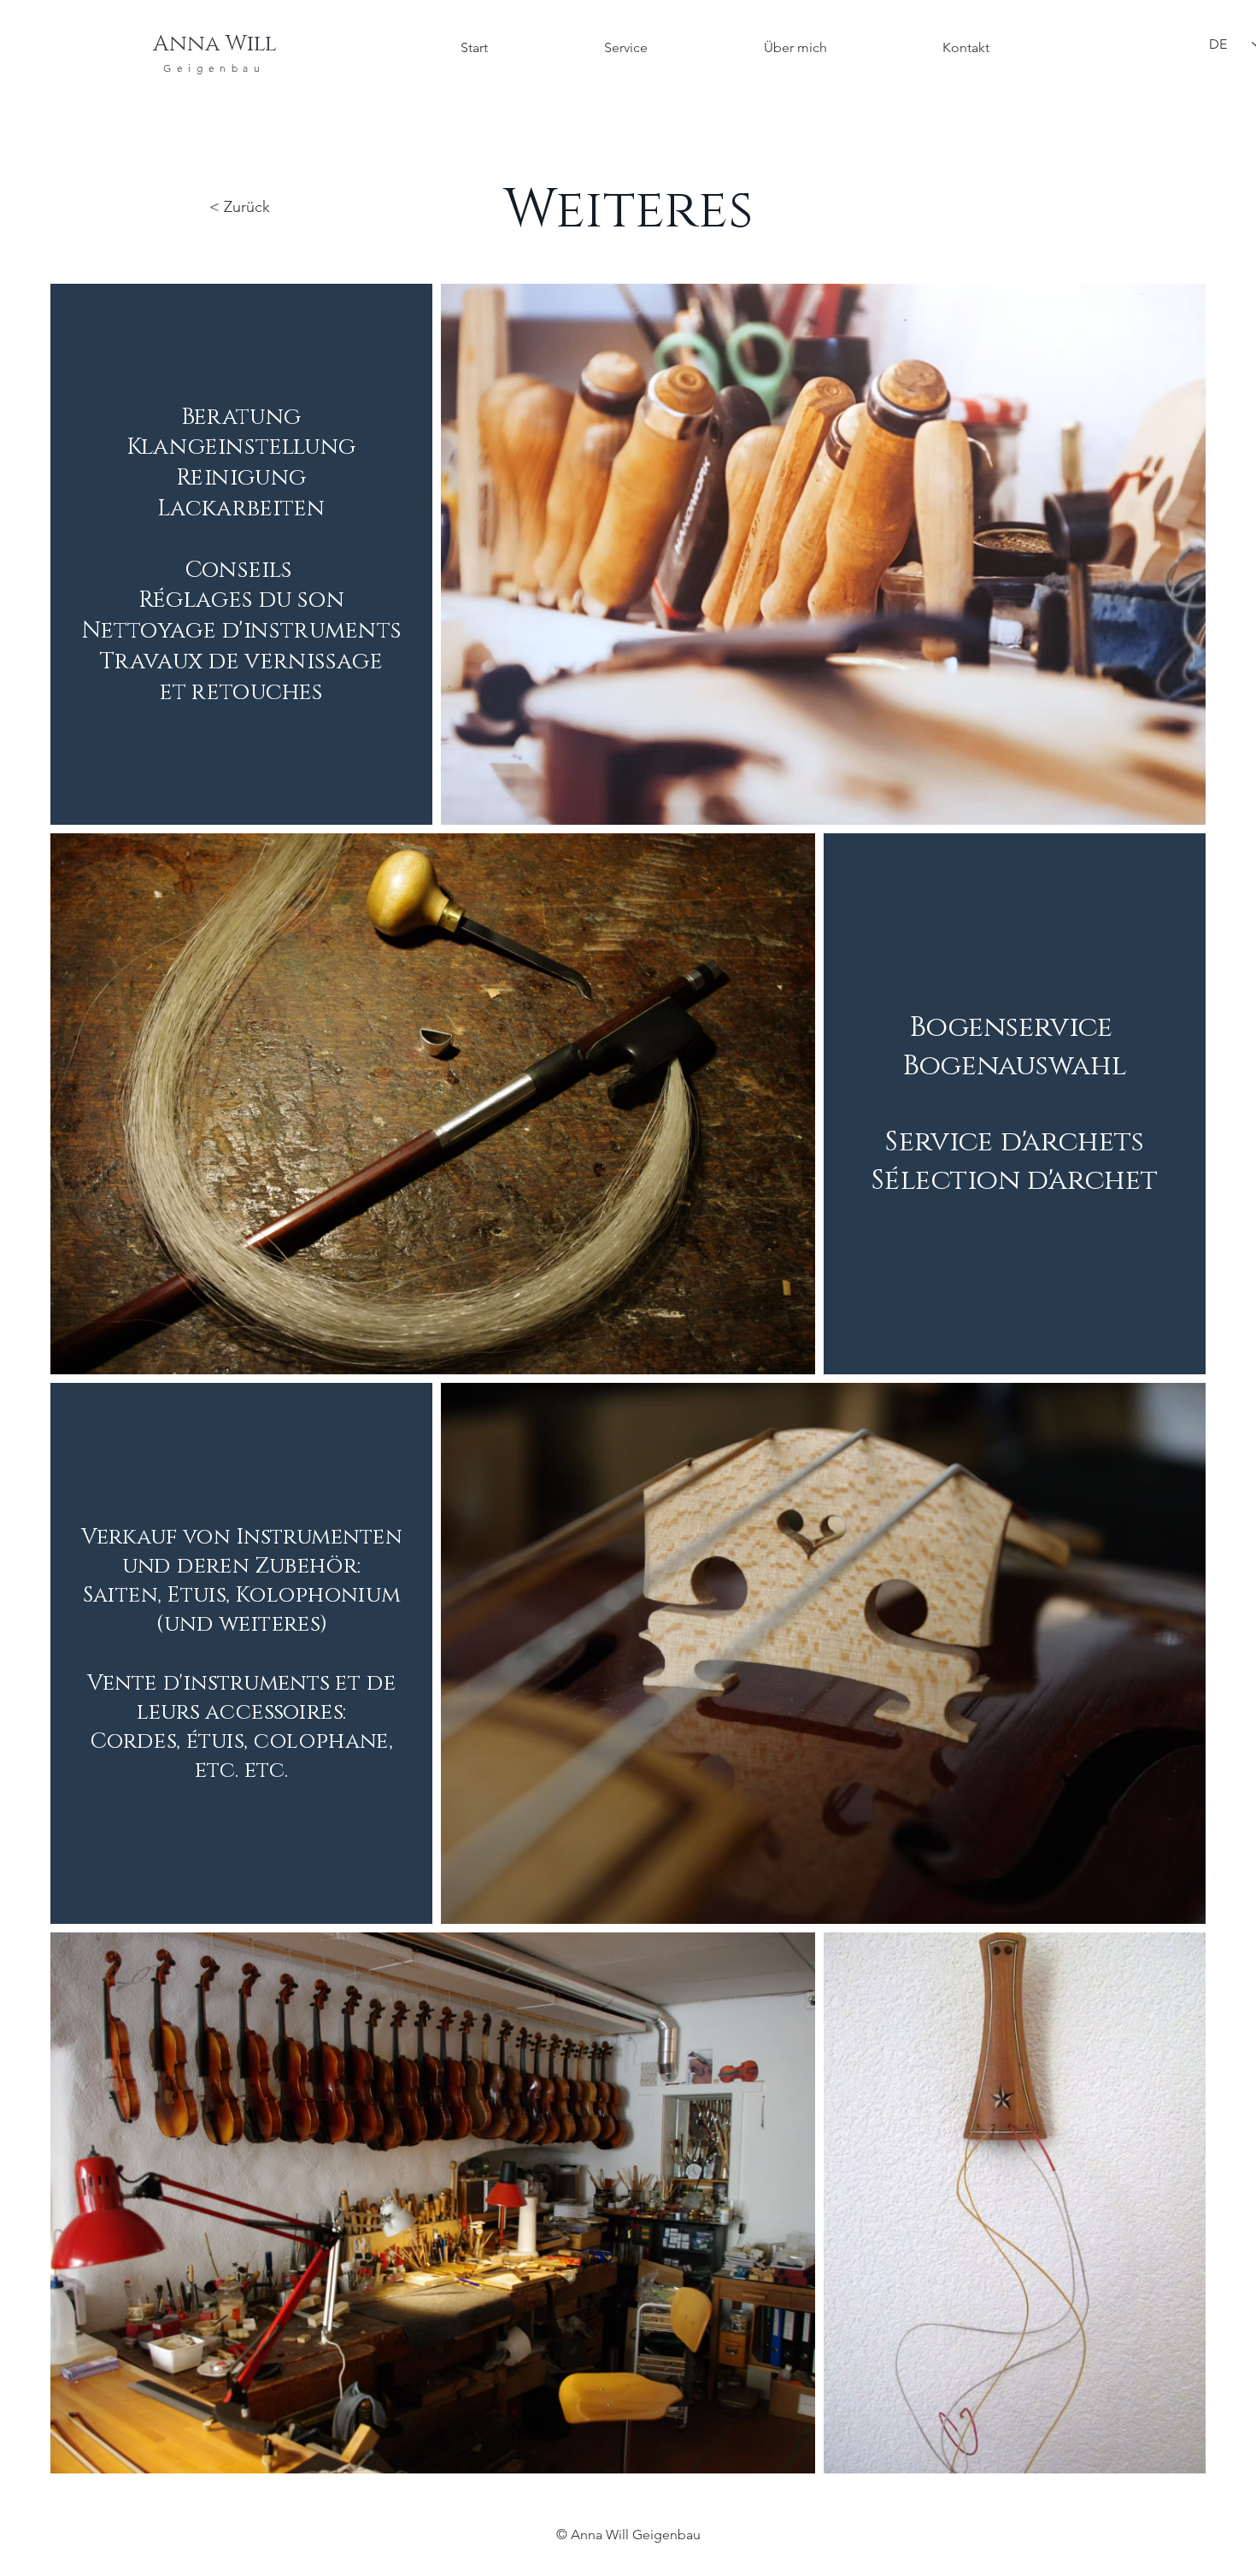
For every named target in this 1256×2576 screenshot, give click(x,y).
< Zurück (240, 207)
